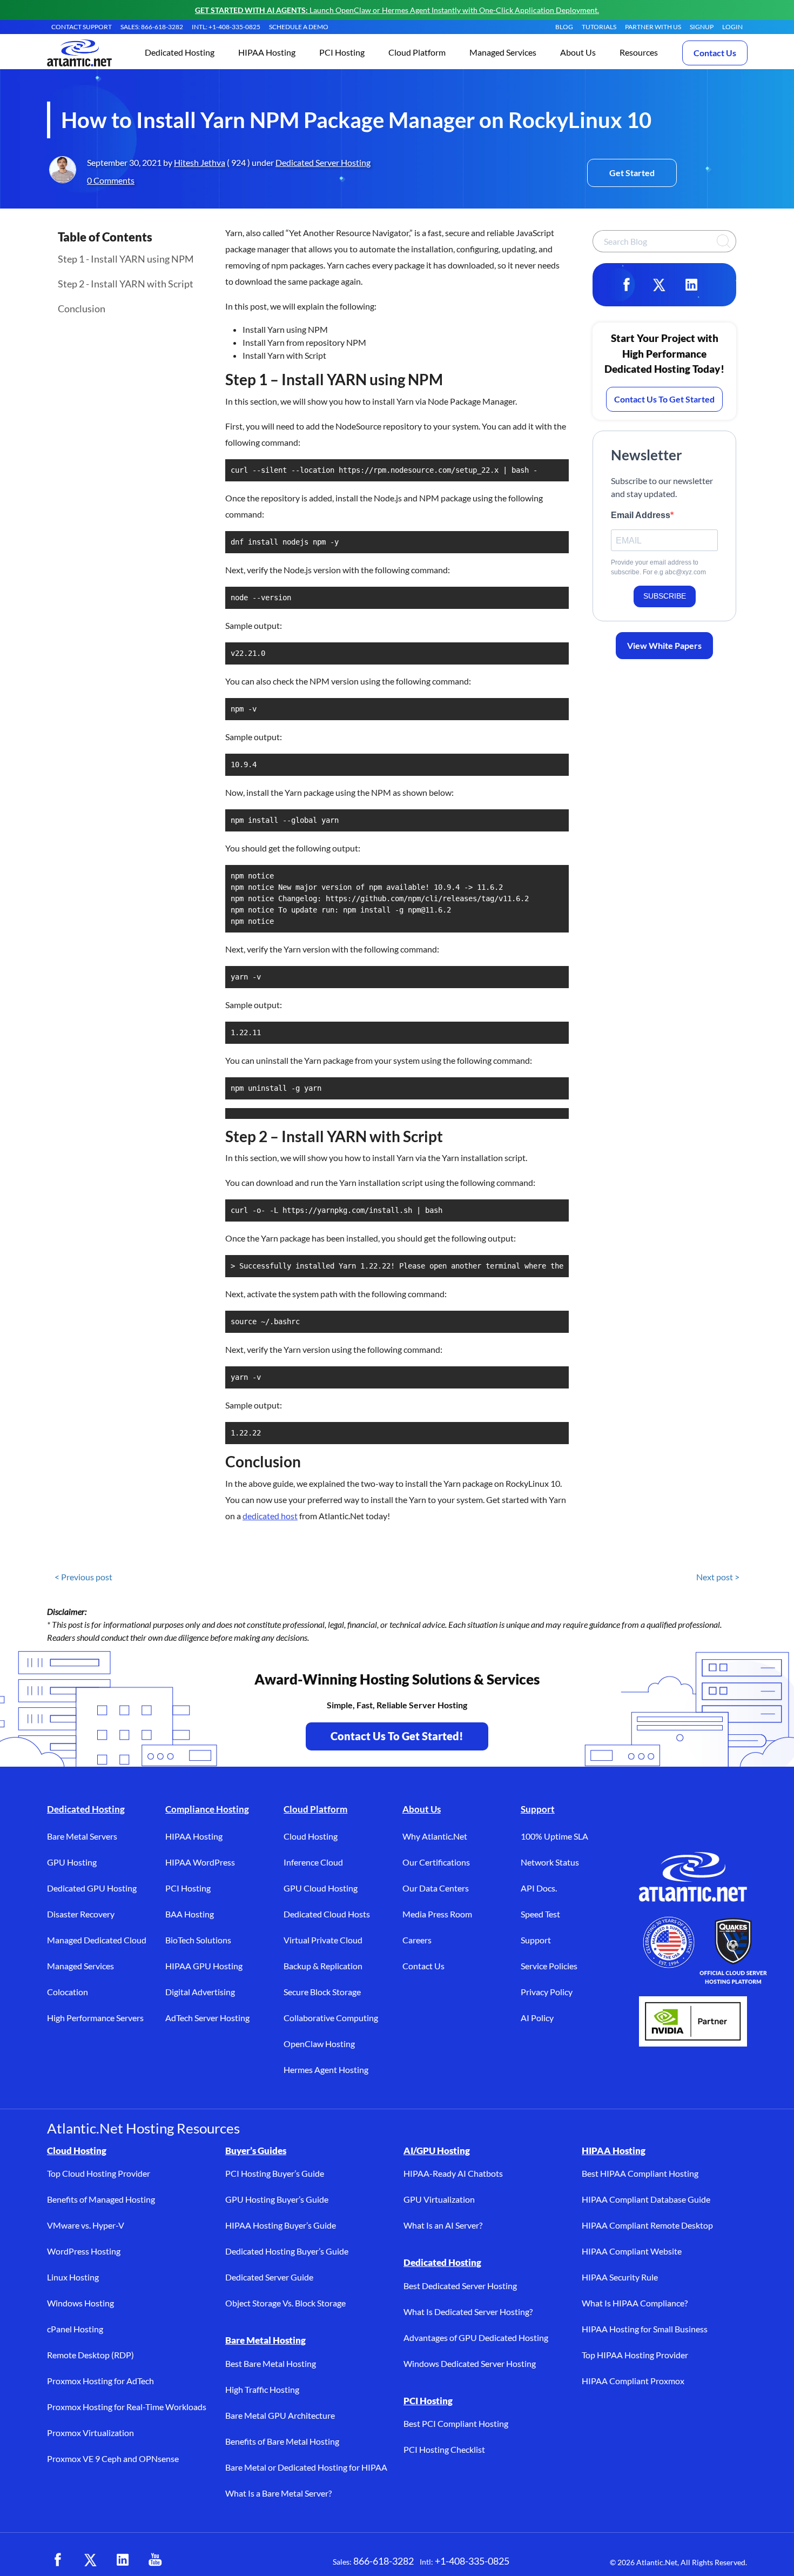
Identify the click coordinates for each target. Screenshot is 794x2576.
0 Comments (111, 180)
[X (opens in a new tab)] (90, 2560)
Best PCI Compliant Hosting (456, 2423)
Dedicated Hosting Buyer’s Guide (287, 2251)
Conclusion (82, 308)
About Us (422, 1809)
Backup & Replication (323, 1966)
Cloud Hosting (311, 1836)
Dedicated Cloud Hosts (327, 1914)
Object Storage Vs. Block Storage (285, 2303)
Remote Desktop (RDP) (90, 2355)
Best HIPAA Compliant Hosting (640, 2173)
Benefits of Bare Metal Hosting (282, 2441)
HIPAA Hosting (194, 1836)
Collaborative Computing (331, 2018)
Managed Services (80, 1966)
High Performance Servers (95, 2018)
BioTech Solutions (198, 1940)
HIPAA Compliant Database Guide (646, 2199)
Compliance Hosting (207, 1809)
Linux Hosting (73, 2277)
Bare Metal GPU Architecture (280, 2415)
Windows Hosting (80, 2303)
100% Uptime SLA (554, 1836)
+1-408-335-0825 (472, 2561)
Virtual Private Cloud (323, 1940)
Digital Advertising (200, 1992)
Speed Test (540, 1914)
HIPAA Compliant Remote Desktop (647, 2225)
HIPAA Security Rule (620, 2277)
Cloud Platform (315, 1809)
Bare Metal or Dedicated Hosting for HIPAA (306, 2467)
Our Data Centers (436, 1888)
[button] (180, 53)
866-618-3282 (383, 2561)
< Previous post (83, 1577)
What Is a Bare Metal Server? (278, 2493)
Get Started (632, 173)
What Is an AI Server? (443, 2225)
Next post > (718, 1577)
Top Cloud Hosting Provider (99, 2173)
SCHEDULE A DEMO (299, 27)
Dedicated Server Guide (269, 2277)
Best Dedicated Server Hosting (460, 2286)
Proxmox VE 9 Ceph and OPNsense (113, 2458)
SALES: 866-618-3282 (152, 27)
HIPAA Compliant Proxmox (633, 2381)
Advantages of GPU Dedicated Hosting (476, 2337)
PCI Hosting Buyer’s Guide (275, 2173)
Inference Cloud (313, 1862)
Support (538, 1809)
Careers (417, 1940)
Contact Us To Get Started (664, 399)
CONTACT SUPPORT (82, 27)
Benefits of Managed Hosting (101, 2199)
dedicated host (270, 1516)
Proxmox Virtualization (90, 2433)
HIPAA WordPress (200, 1862)
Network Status (550, 1862)
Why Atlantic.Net (435, 1836)
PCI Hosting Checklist (444, 2449)
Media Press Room (437, 1914)
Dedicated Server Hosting (323, 162)
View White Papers (664, 645)
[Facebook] (627, 285)
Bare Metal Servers (82, 1836)
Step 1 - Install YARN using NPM (126, 259)
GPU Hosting (72, 1862)
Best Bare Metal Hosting (271, 2363)
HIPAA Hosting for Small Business (645, 2329)
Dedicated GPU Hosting (92, 1888)
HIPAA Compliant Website (632, 2251)
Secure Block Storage (322, 1992)
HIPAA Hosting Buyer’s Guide (281, 2225)
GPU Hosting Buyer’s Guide (277, 2199)
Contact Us (715, 53)
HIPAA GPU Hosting (204, 1966)
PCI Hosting (188, 1888)
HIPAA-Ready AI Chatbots (453, 2173)
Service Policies (549, 1966)
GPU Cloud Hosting (321, 1888)
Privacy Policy (547, 1992)
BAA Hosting (190, 1914)
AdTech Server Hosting (207, 2018)
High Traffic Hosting (262, 2389)
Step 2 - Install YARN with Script (126, 284)
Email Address (641, 515)
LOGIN (732, 27)
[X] (659, 285)
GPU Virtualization (439, 2199)
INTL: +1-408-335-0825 (226, 27)
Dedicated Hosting (86, 1809)
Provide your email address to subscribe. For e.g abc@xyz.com (658, 567)
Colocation (68, 1992)
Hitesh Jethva (200, 162)
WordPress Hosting (84, 2251)
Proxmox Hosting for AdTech (100, 2381)
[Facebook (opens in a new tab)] (58, 2560)
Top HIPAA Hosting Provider (635, 2355)
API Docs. (539, 1888)
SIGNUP (702, 27)
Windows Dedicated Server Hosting (470, 2363)
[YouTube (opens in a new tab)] (155, 2560)
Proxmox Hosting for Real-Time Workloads (127, 2407)
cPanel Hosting (75, 2329)
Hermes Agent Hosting (326, 2069)
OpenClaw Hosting (319, 2044)
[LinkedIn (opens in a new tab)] (123, 2560)
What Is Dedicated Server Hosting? (468, 2312)
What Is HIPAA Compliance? (635, 2303)
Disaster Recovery (81, 1914)
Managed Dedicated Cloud (97, 1940)
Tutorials (599, 27)
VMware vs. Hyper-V (86, 2225)
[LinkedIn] (691, 285)
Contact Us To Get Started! (397, 1736)
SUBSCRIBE (665, 596)
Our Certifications (436, 1862)
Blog (564, 27)
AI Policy (537, 2018)
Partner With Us (653, 27)
